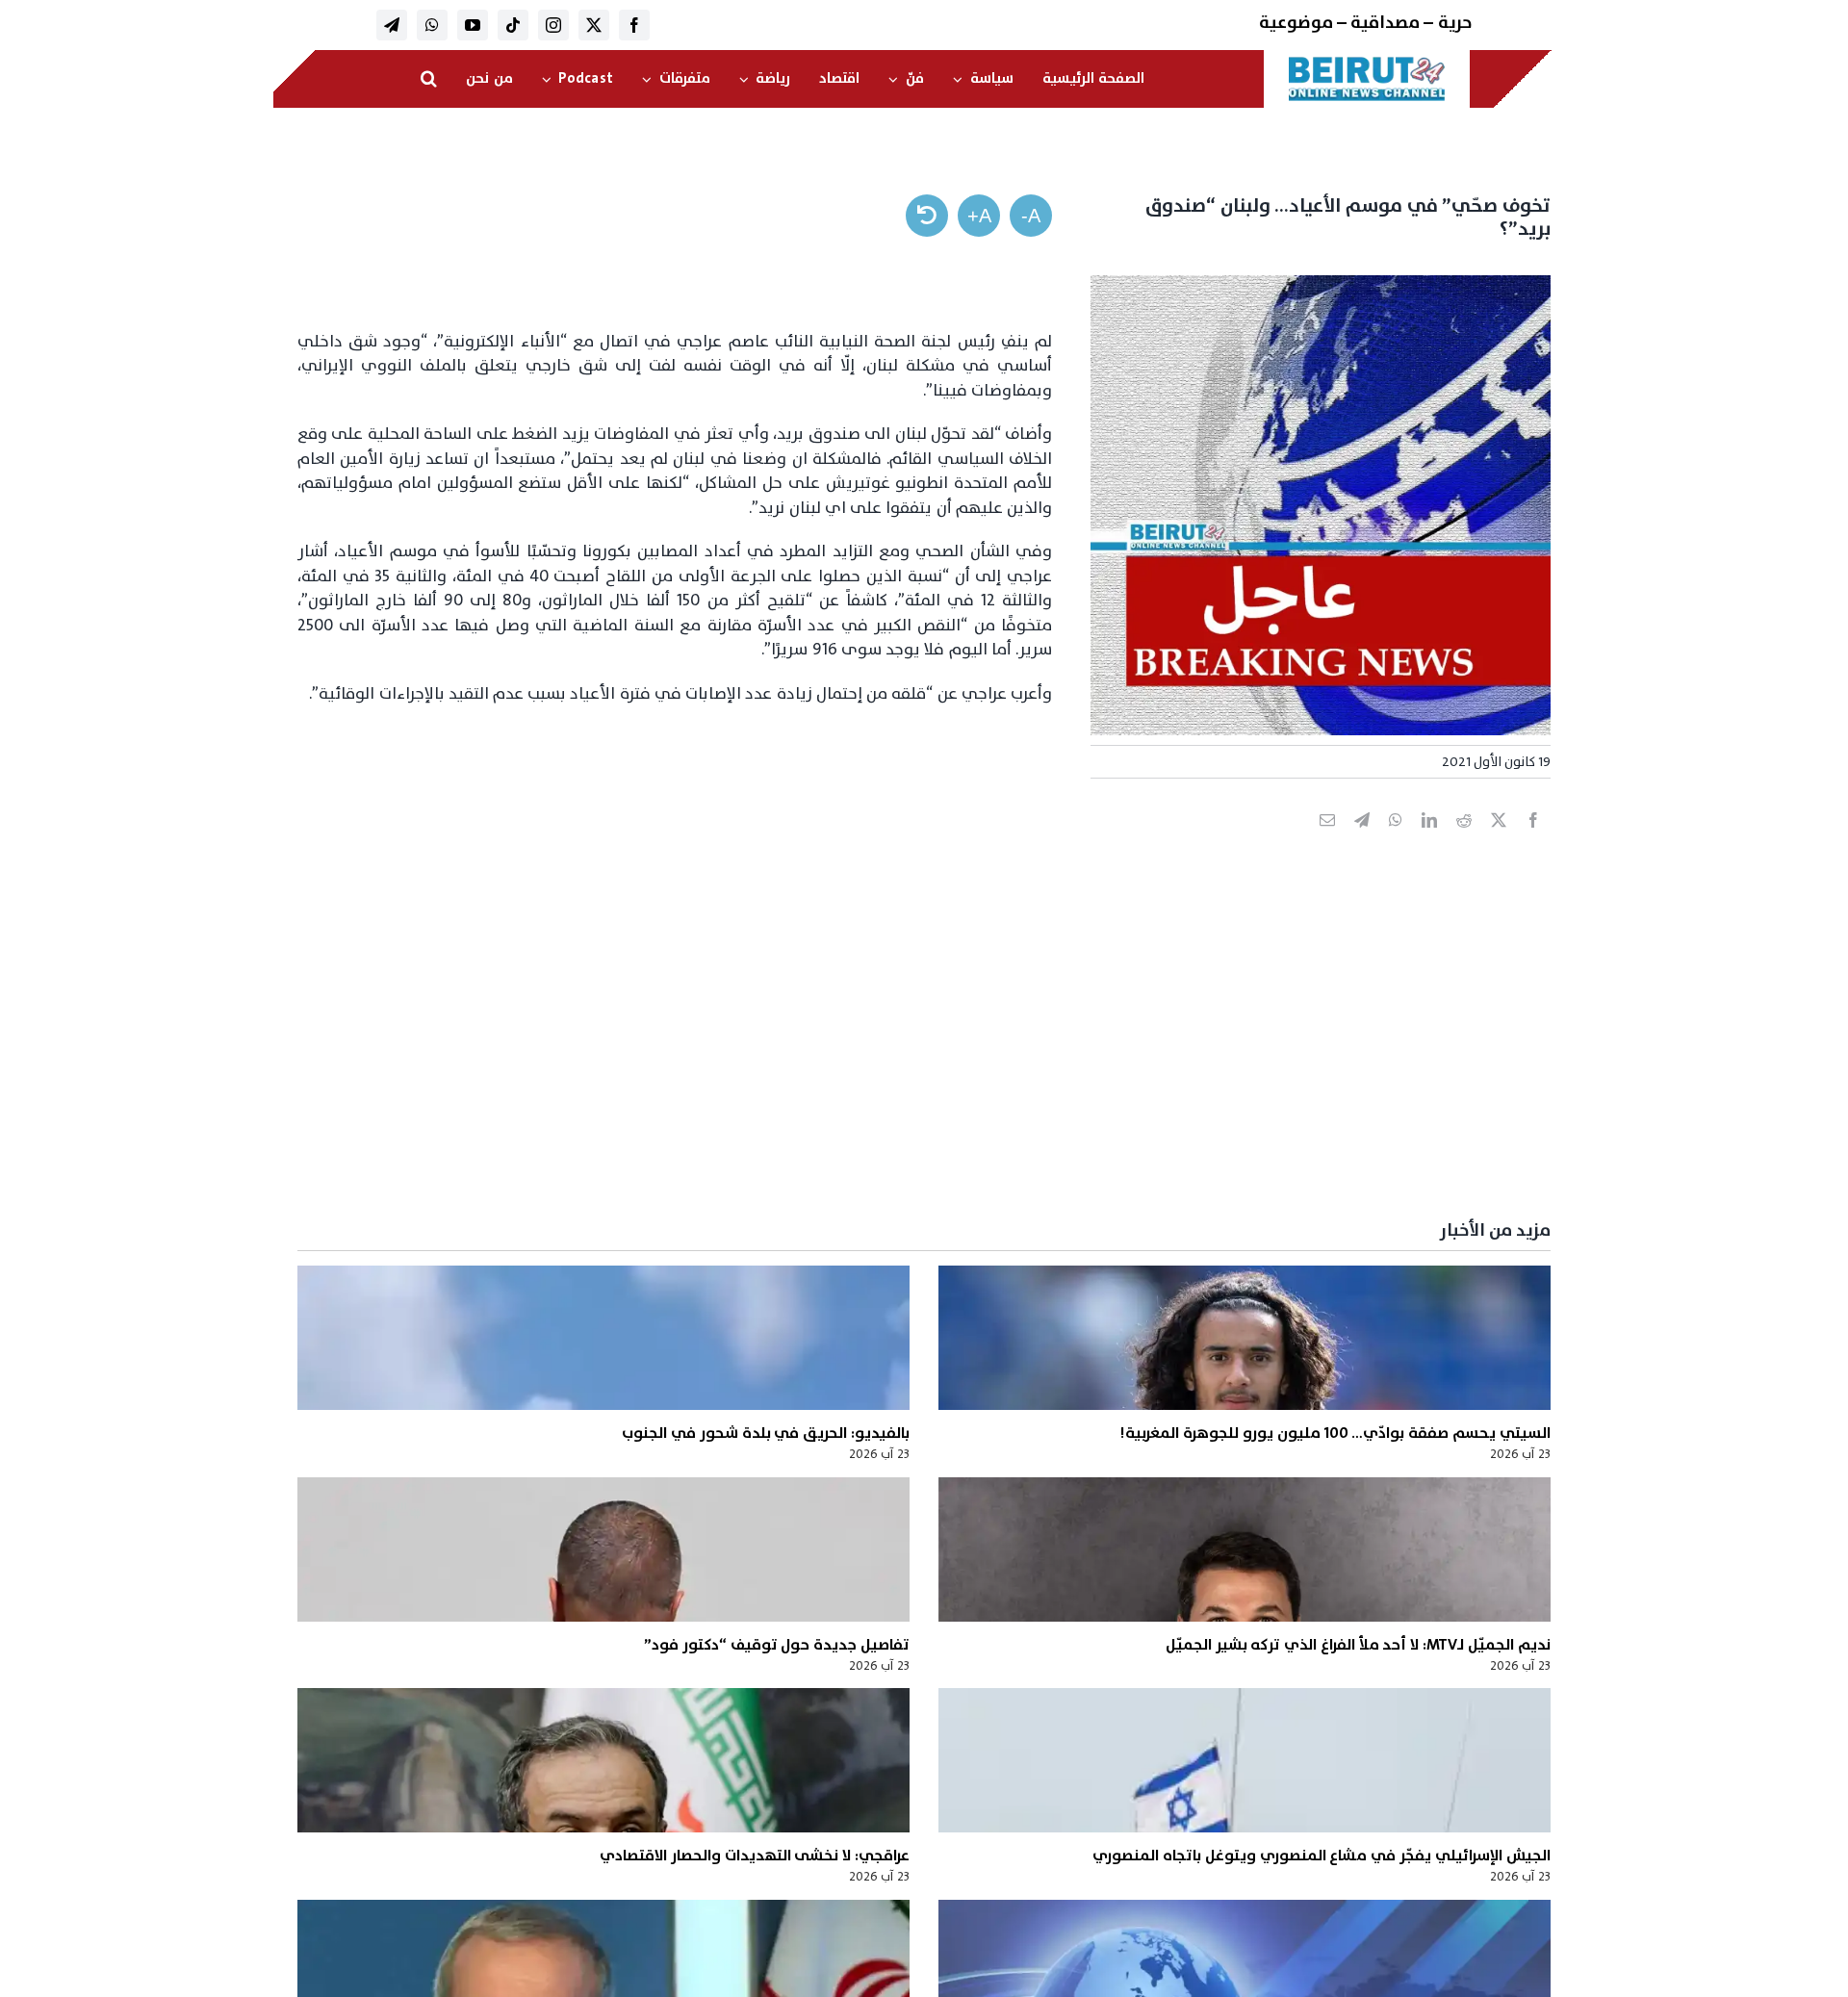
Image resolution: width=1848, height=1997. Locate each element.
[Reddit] (1464, 841)
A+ (979, 216)
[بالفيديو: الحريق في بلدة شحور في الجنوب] (603, 1338)
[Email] (1327, 841)
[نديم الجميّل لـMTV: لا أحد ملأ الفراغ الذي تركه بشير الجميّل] (1245, 1549)
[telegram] (392, 25)
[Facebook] (1533, 841)
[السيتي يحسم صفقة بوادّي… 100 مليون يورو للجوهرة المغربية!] (1245, 1338)
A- (1031, 216)
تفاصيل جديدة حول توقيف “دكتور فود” (777, 1645)
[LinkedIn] (1429, 841)
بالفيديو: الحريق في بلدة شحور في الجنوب (766, 1433)
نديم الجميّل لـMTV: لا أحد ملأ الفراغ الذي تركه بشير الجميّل (1358, 1645)
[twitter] (594, 25)
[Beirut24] (1367, 62)
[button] (429, 79)
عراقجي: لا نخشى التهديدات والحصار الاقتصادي (755, 1856)
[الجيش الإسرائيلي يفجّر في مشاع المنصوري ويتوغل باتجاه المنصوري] (1245, 1760)
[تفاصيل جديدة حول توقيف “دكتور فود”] (603, 1549)
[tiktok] (513, 25)
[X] (1499, 841)
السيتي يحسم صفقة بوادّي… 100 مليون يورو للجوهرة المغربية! (1335, 1433)
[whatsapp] (432, 25)
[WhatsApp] (1396, 841)
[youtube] (473, 25)
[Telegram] (1362, 841)
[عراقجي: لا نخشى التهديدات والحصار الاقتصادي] (603, 1760)
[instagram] (553, 25)
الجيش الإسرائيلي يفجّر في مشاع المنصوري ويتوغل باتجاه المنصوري (1321, 1856)
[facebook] (634, 25)
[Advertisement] (973, 1058)
